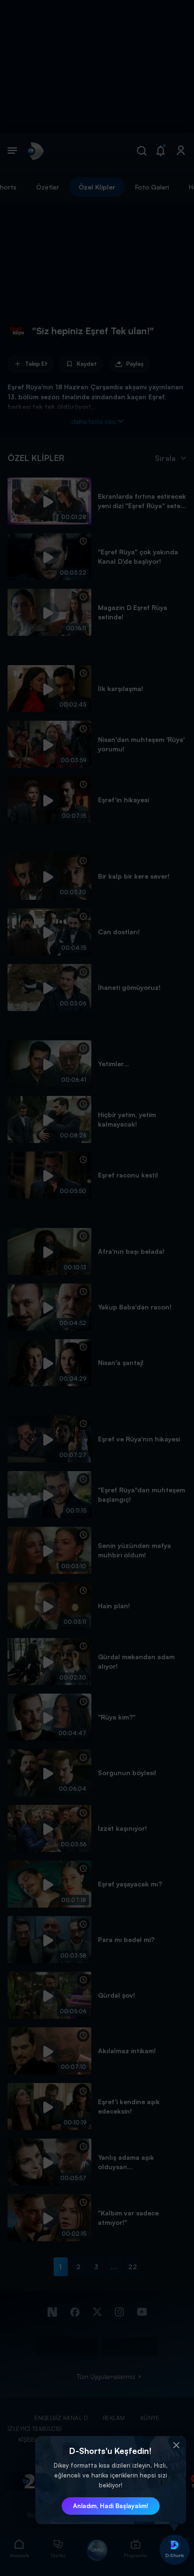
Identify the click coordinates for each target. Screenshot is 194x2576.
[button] (177, 2445)
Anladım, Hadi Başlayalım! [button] (111, 2506)
